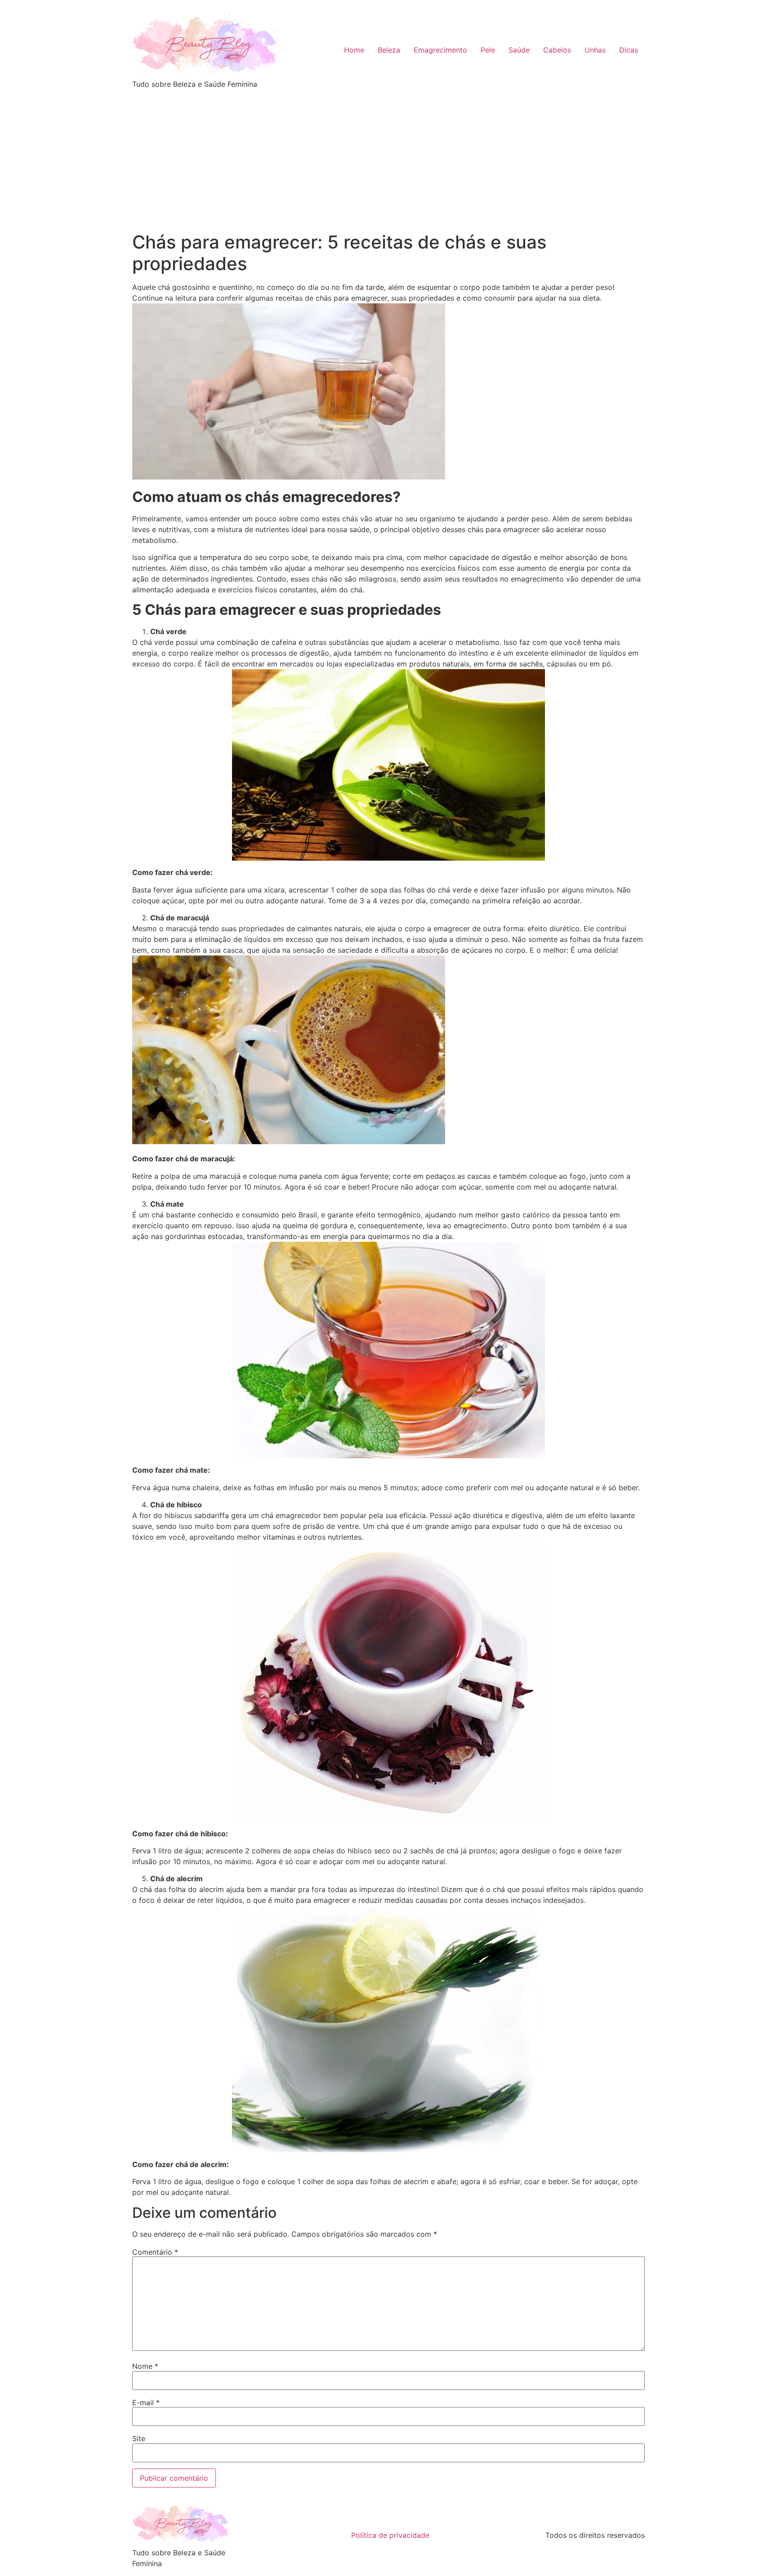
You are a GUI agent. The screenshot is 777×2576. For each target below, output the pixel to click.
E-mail (146, 2403)
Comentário (155, 2252)
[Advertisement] (388, 164)
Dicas (629, 50)
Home (354, 50)
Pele (488, 50)
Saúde (519, 50)
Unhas (595, 50)
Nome (145, 2366)
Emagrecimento (440, 50)
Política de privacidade (390, 2535)
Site (139, 2438)
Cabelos (557, 50)
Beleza (389, 50)
